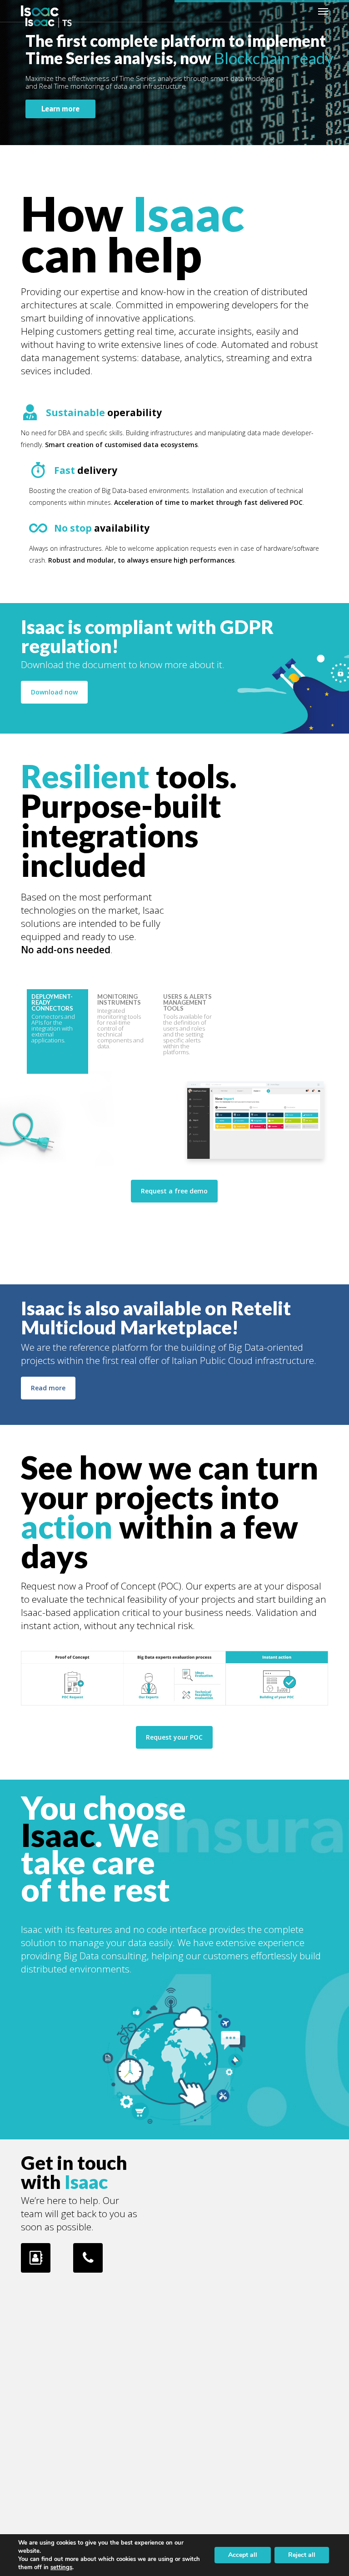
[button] (323, 11)
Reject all (302, 2555)
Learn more (60, 109)
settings (61, 2567)
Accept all (243, 2555)
